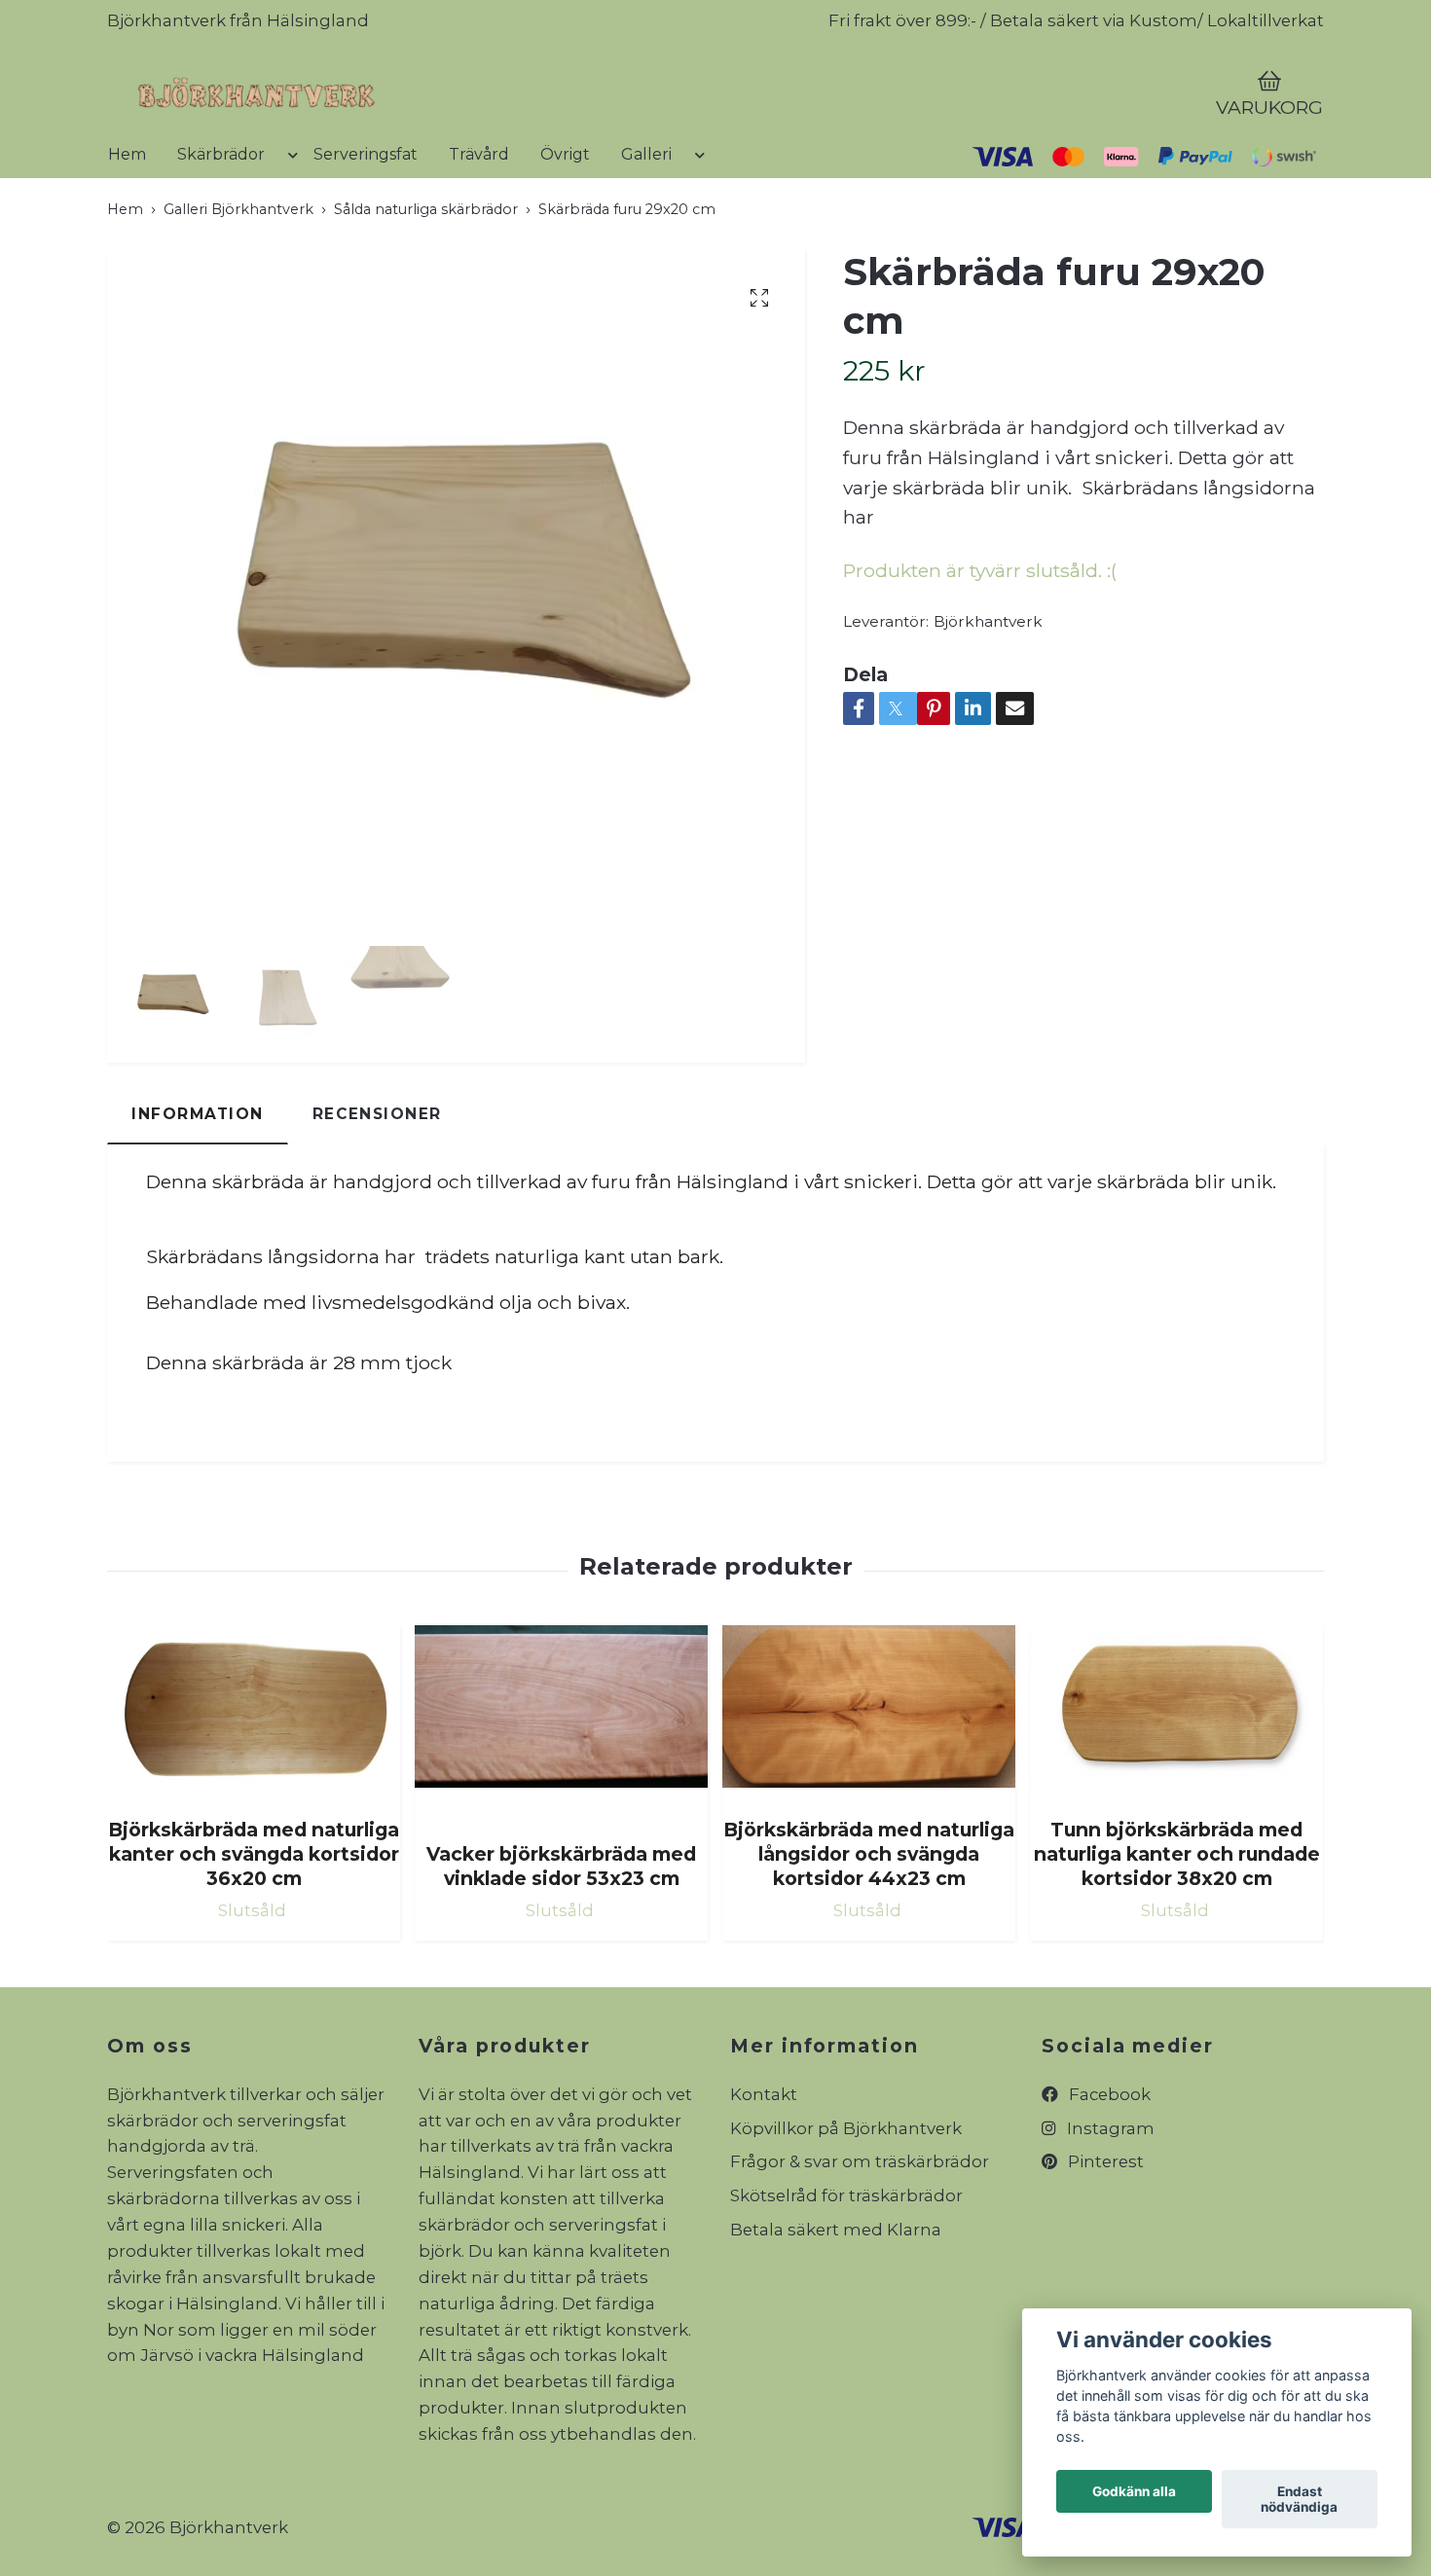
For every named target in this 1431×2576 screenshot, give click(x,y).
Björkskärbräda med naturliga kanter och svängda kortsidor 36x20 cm (254, 1928)
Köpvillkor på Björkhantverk (846, 2201)
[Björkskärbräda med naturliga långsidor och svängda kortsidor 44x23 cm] (869, 1787)
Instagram (1109, 2201)
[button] (289, 236)
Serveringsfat (366, 227)
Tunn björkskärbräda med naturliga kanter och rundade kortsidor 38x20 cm (1177, 1928)
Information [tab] (198, 1188)
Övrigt (565, 227)
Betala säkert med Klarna (836, 2304)
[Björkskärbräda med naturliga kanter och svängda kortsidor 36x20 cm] (254, 1787)
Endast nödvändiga (1299, 2499)
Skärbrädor (221, 227)
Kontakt (764, 2167)
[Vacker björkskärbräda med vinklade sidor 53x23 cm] (561, 1799)
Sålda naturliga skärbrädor (426, 282)
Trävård (479, 227)
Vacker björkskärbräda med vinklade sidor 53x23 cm (561, 1940)
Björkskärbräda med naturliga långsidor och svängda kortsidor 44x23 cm (869, 1928)
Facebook (1108, 2167)
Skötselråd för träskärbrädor (846, 2269)
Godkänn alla (1134, 2491)
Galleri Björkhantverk (238, 282)
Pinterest (1104, 2235)
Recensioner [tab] (377, 1188)
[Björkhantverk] (449, 132)
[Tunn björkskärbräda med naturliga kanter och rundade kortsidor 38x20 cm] (1176, 1787)
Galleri (646, 227)
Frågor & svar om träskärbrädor (860, 2235)
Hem (127, 227)
